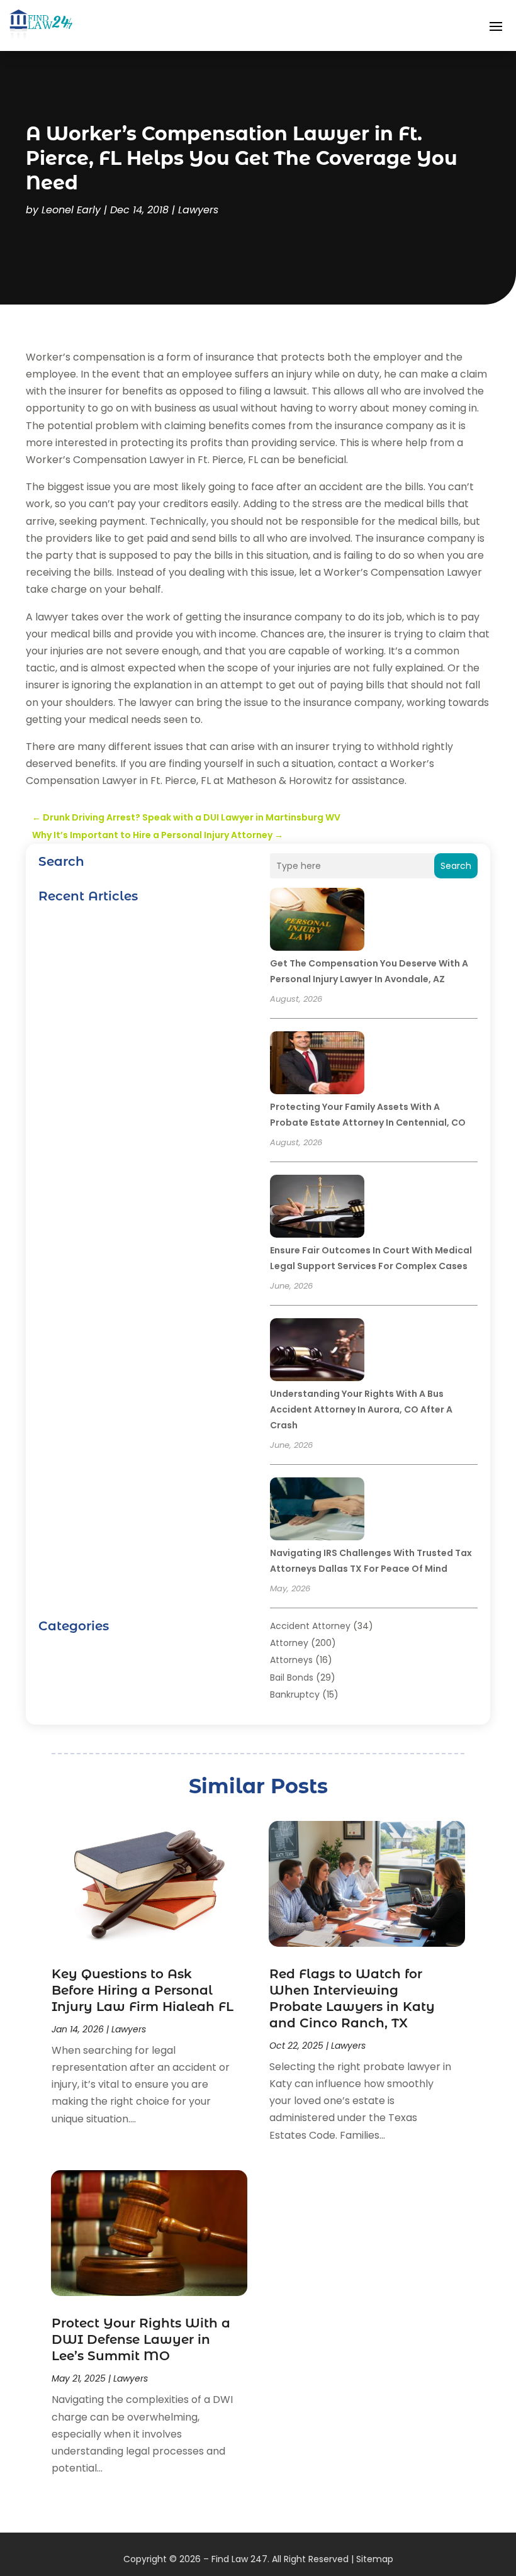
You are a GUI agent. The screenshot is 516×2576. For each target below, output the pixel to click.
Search (456, 866)
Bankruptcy (295, 1694)
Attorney (289, 1643)
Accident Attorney (310, 1626)
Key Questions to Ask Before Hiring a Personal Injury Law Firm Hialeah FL (143, 1990)
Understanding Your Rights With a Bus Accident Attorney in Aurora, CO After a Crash (361, 1409)
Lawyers (198, 210)
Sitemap (375, 2559)
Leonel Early (71, 210)
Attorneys (291, 1660)
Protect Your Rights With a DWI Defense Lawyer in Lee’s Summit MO (141, 2339)
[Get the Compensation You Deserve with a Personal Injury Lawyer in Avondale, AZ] (317, 921)
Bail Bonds (292, 1677)
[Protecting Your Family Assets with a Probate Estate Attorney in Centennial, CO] (317, 1065)
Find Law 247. (240, 2559)
